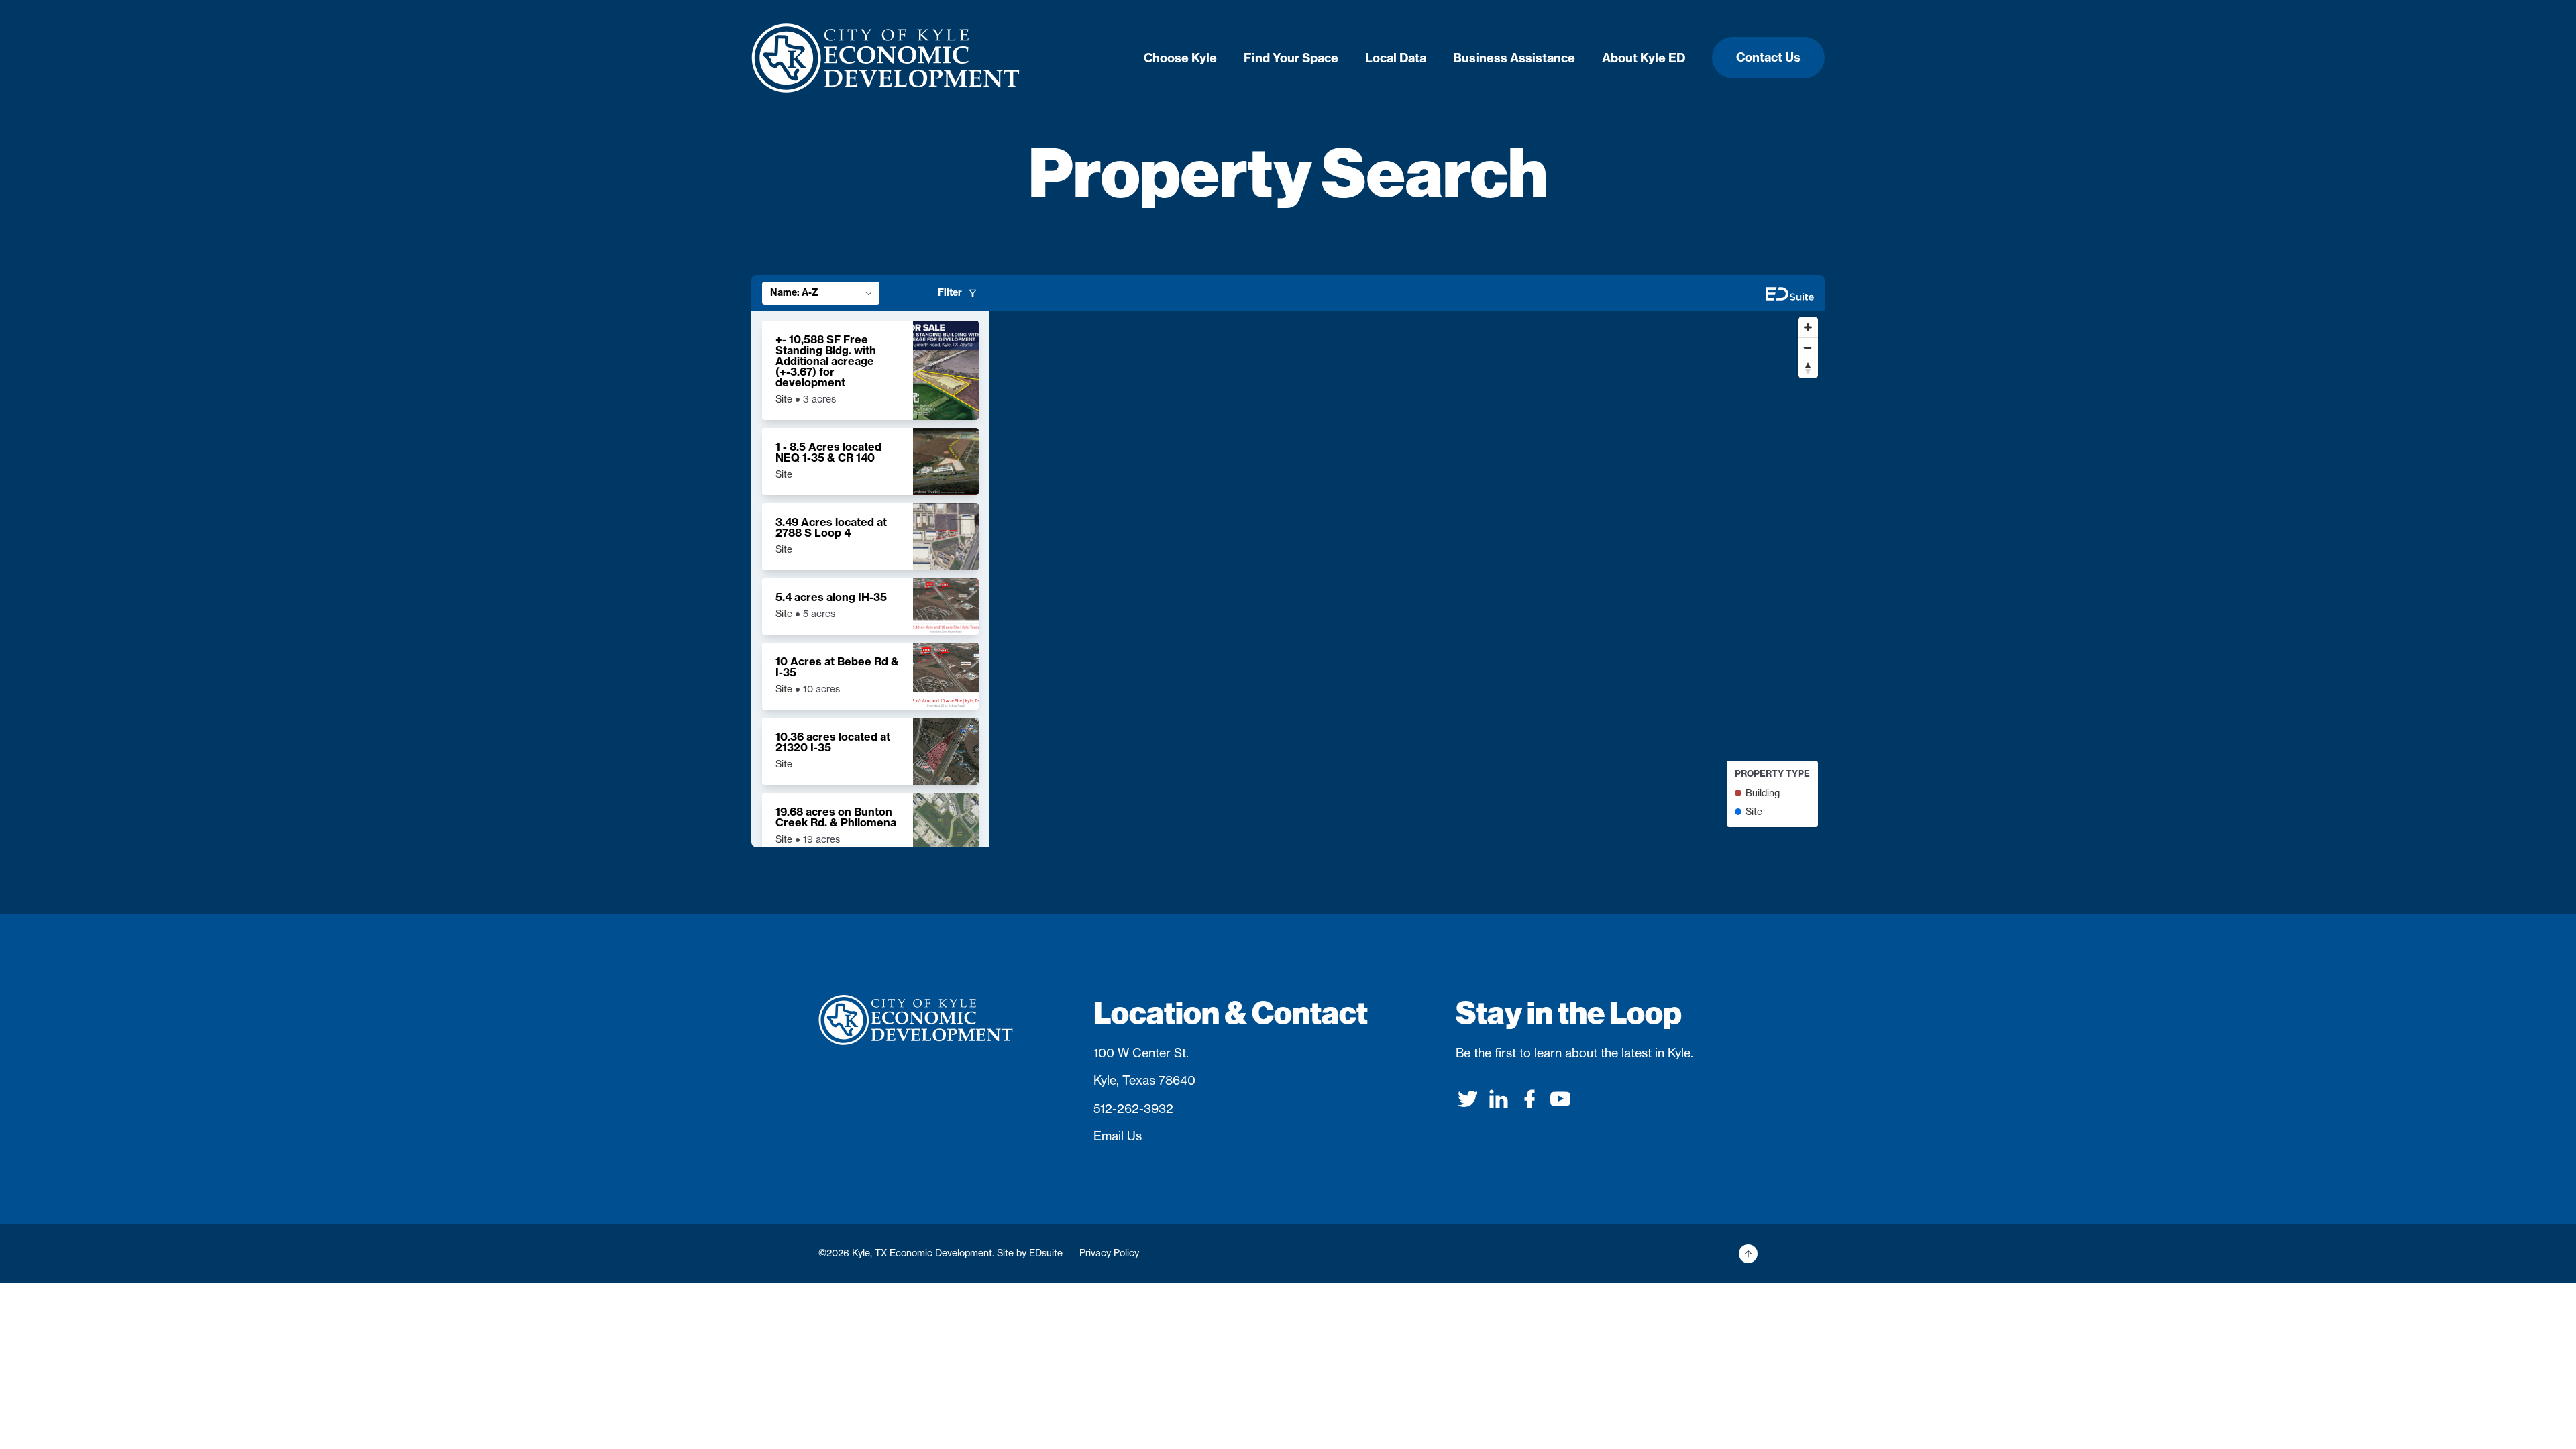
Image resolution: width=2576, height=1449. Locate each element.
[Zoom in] (1808, 327)
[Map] (1407, 579)
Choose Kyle (1180, 58)
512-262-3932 (1133, 1109)
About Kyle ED (1644, 58)
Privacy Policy (1109, 1253)
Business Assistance (1514, 58)
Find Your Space (1291, 58)
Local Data (1396, 58)
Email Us (1118, 1136)
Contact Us (1768, 57)
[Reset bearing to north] (1808, 368)
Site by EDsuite (1030, 1253)
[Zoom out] (1808, 347)
